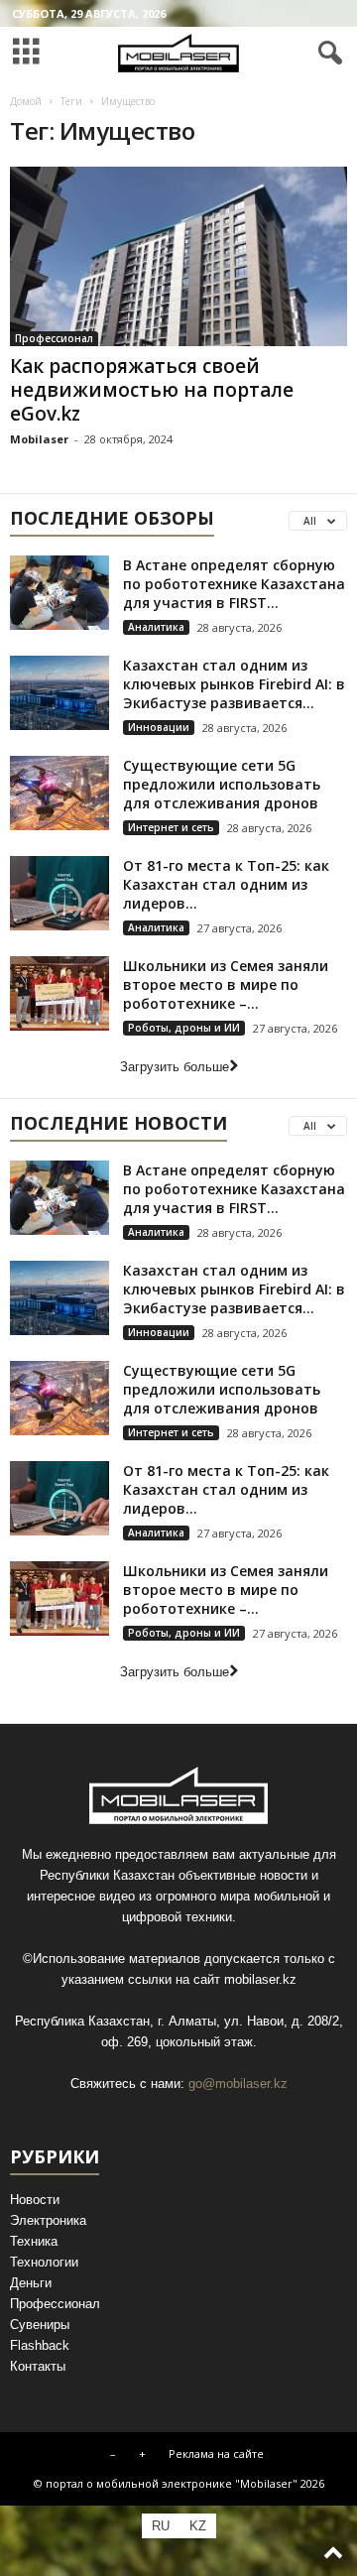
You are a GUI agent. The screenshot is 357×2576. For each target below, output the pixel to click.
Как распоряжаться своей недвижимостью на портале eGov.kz (152, 390)
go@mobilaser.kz (238, 2084)
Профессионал (54, 338)
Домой (26, 101)
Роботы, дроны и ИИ (184, 1028)
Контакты (38, 2366)
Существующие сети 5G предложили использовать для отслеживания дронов (222, 784)
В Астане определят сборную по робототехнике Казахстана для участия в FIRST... (234, 584)
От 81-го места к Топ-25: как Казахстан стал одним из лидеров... (226, 884)
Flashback (40, 2345)
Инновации (159, 727)
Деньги (31, 2283)
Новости (35, 2200)
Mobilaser (39, 439)
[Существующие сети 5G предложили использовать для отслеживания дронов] (59, 793)
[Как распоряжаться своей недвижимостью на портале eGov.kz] (178, 256)
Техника (34, 2241)
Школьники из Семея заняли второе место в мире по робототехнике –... (226, 984)
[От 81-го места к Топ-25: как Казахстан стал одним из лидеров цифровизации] (59, 893)
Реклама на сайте (216, 2453)
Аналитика (156, 627)
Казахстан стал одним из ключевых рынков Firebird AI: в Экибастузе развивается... (234, 684)
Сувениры (40, 2325)
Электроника (48, 2220)
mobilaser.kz (260, 1979)
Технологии (44, 2262)
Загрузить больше (175, 1067)
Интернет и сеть (171, 827)
